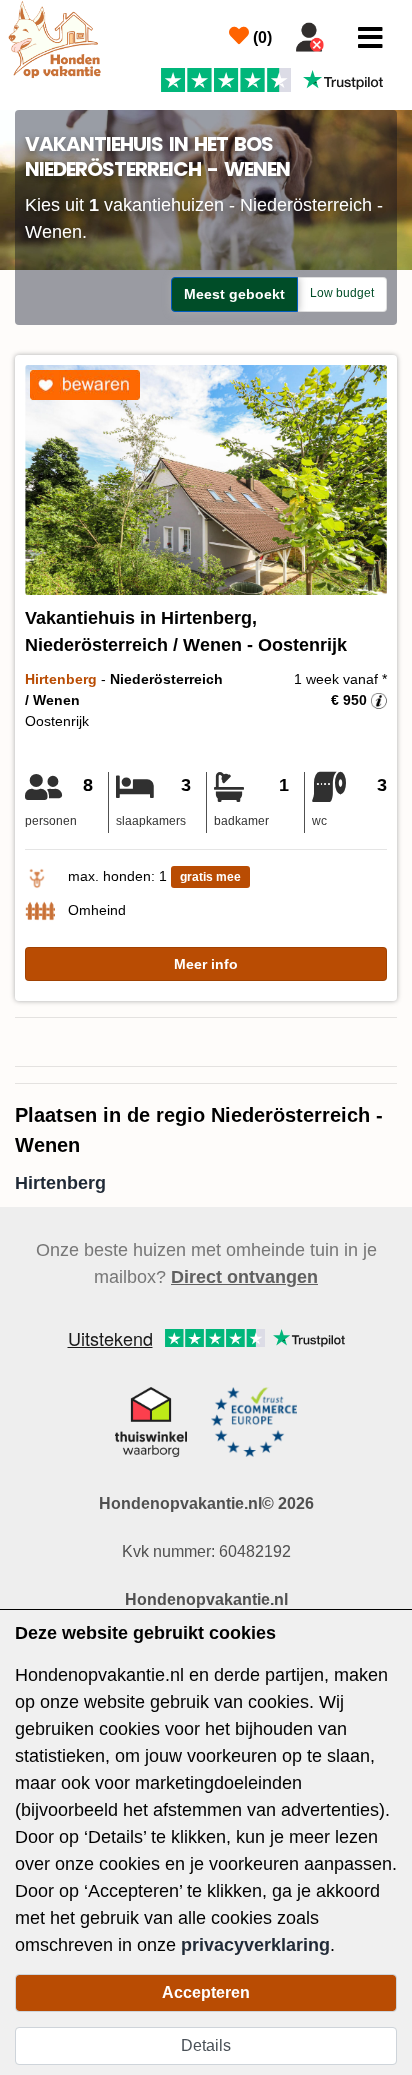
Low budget (342, 293)
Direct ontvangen (244, 1277)
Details (206, 2045)
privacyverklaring (255, 1945)
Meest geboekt (234, 294)
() (260, 37)
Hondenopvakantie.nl (206, 1599)
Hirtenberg (60, 1183)
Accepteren (206, 1992)
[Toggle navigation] (370, 38)
